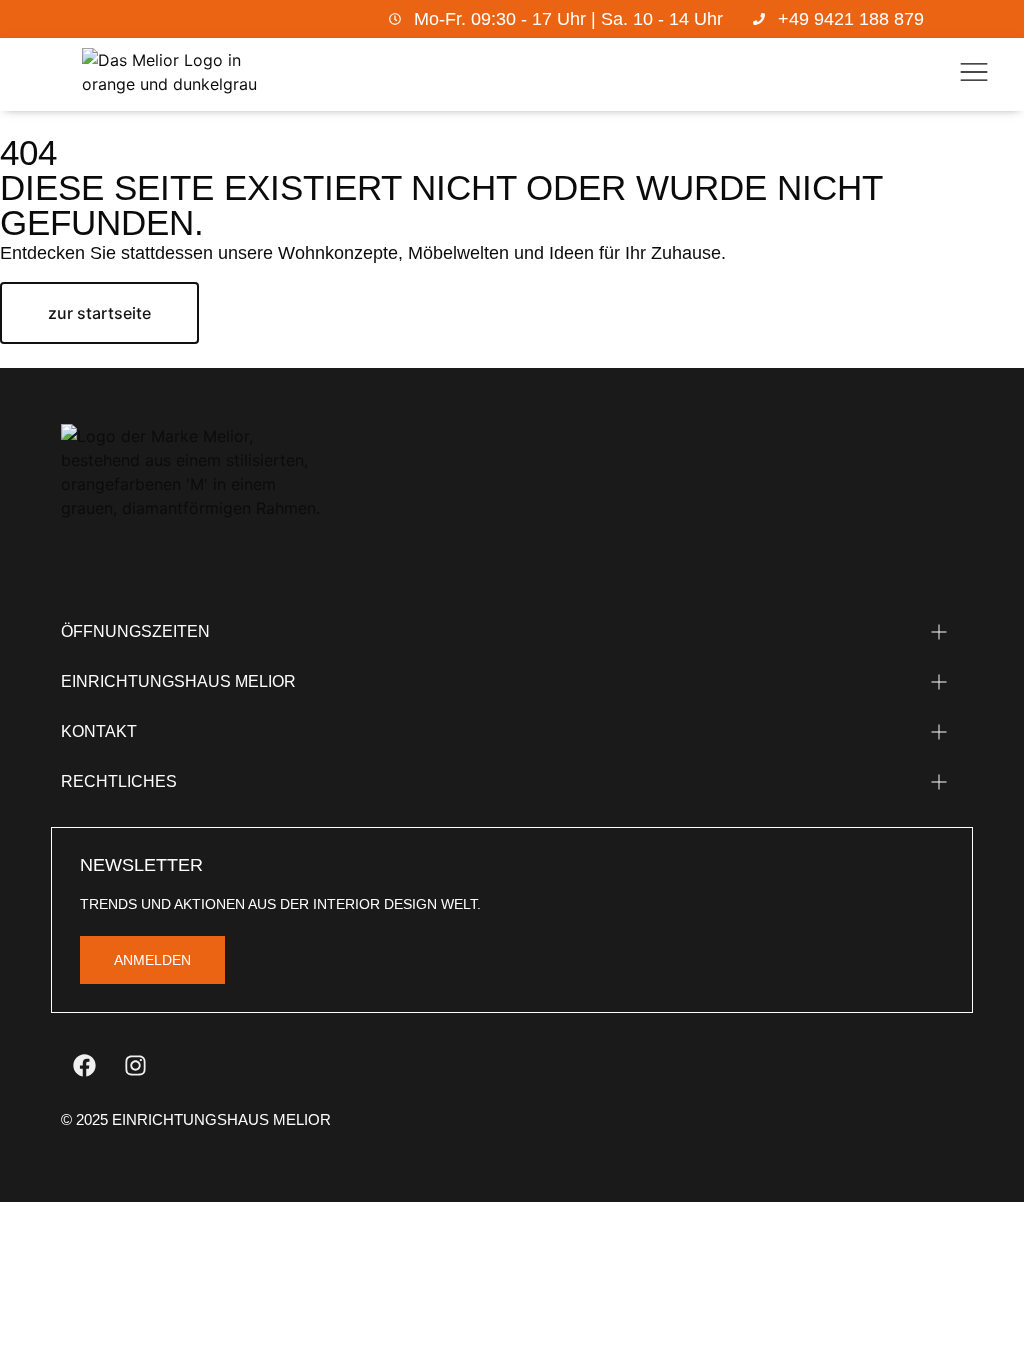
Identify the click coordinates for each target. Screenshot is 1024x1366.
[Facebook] (84, 1066)
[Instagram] (135, 1066)
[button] (974, 75)
